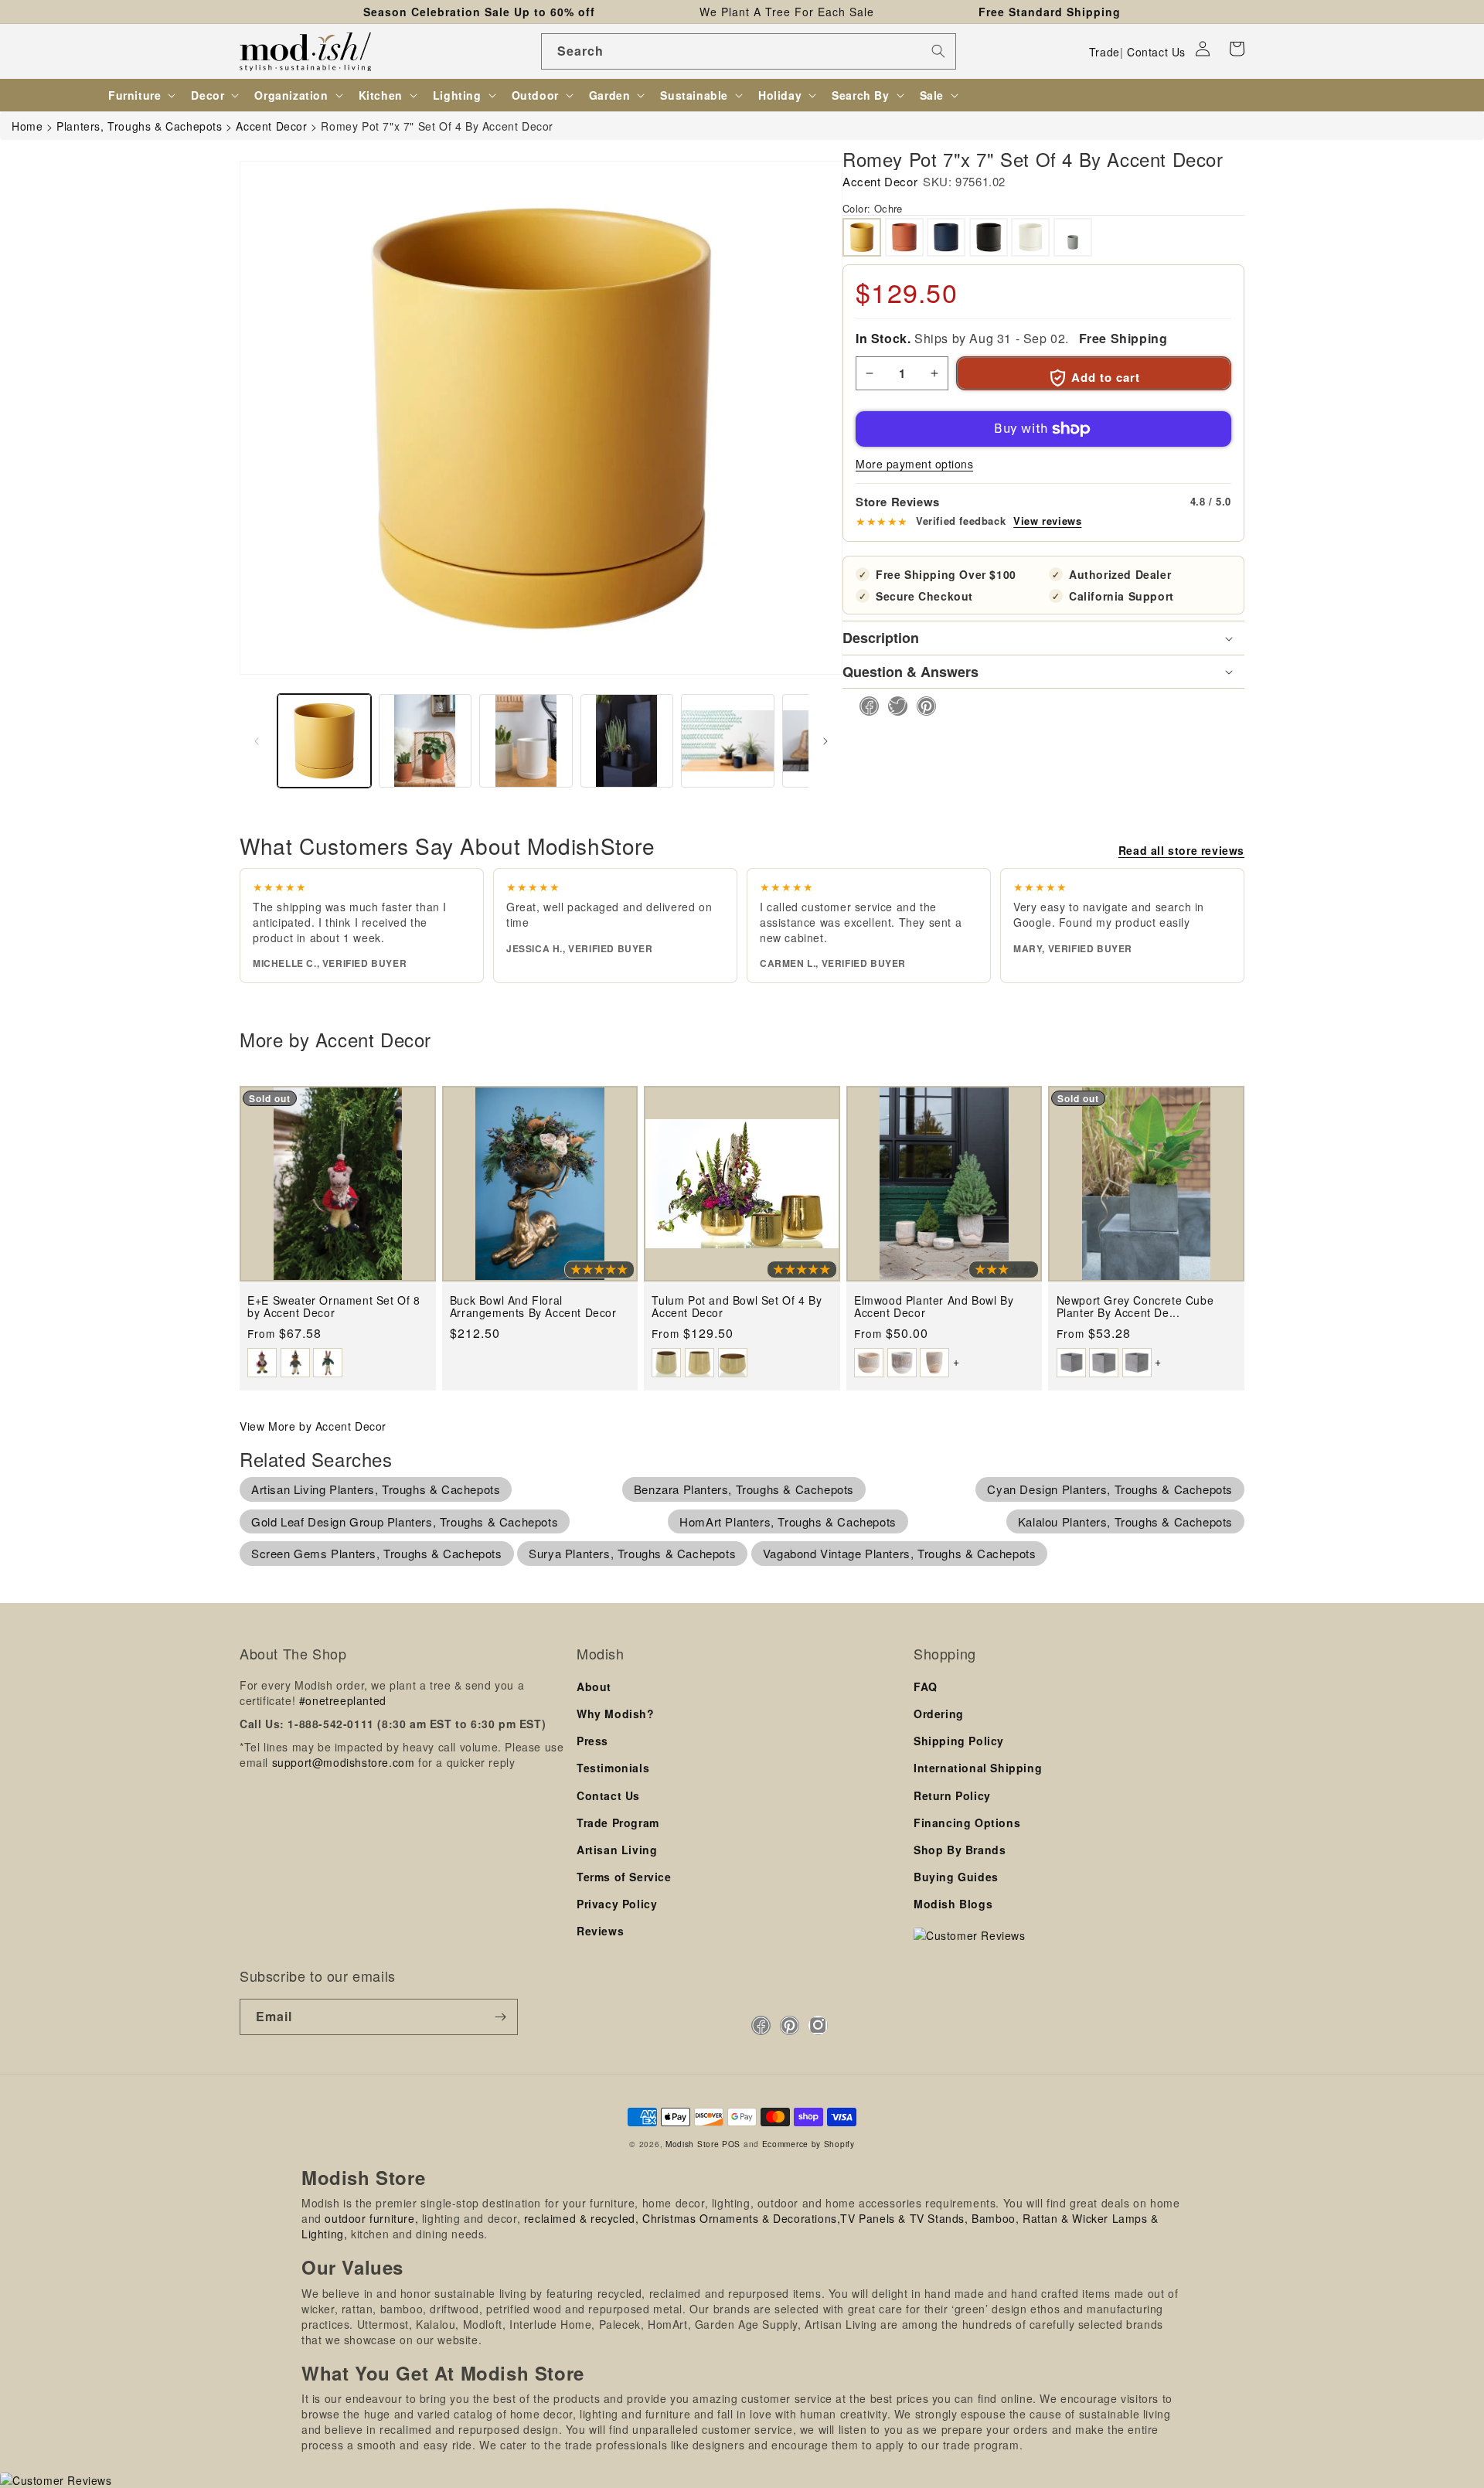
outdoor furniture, (371, 2218)
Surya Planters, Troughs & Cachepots (632, 1553)
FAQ (926, 1686)
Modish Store (692, 2144)
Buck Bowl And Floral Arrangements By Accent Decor (533, 1307)
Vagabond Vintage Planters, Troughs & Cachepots (900, 1553)
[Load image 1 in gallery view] (324, 741)
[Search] (938, 51)
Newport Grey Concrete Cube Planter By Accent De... (1135, 1307)
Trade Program (618, 1823)
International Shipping (978, 1768)
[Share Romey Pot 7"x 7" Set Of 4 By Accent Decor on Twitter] (893, 706)
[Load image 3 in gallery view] (526, 741)
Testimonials (613, 1768)
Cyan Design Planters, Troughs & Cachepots (1110, 1489)
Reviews (600, 1931)
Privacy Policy (617, 1904)
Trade (1104, 52)
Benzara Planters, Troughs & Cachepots (744, 1489)
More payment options (914, 464)
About (594, 1686)
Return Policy (952, 1795)
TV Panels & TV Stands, (904, 2218)
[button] (1237, 49)
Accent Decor (880, 181)
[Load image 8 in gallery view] (728, 741)
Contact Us (1156, 52)
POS (731, 2144)
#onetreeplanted (343, 1700)
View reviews (1047, 521)
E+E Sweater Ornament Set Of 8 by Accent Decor (334, 1307)
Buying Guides (956, 1877)
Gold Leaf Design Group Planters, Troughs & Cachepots (405, 1521)
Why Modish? (616, 1714)
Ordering (939, 1714)
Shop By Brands (960, 1850)
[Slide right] (825, 741)
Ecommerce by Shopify (808, 2144)
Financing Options (967, 1823)
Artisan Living (617, 1850)
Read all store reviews (1181, 850)
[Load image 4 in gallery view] (627, 741)
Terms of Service (624, 1877)
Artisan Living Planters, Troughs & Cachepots (376, 1489)
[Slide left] (257, 741)
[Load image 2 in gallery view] (425, 741)
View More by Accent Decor (313, 1426)
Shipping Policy (959, 1741)
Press (592, 1741)
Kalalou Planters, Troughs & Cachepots (1125, 1521)
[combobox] (749, 51)
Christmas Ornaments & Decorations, (741, 2218)
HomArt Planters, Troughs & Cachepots (788, 1521)
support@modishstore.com (344, 1762)
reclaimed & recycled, (582, 2218)
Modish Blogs (953, 1904)
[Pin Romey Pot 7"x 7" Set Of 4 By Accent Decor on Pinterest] (922, 706)
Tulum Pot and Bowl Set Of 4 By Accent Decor (737, 1307)
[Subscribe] (500, 2017)
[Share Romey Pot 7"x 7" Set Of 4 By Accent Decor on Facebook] (865, 706)
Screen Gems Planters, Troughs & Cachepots (377, 1553)
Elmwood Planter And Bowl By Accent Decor (934, 1307)
